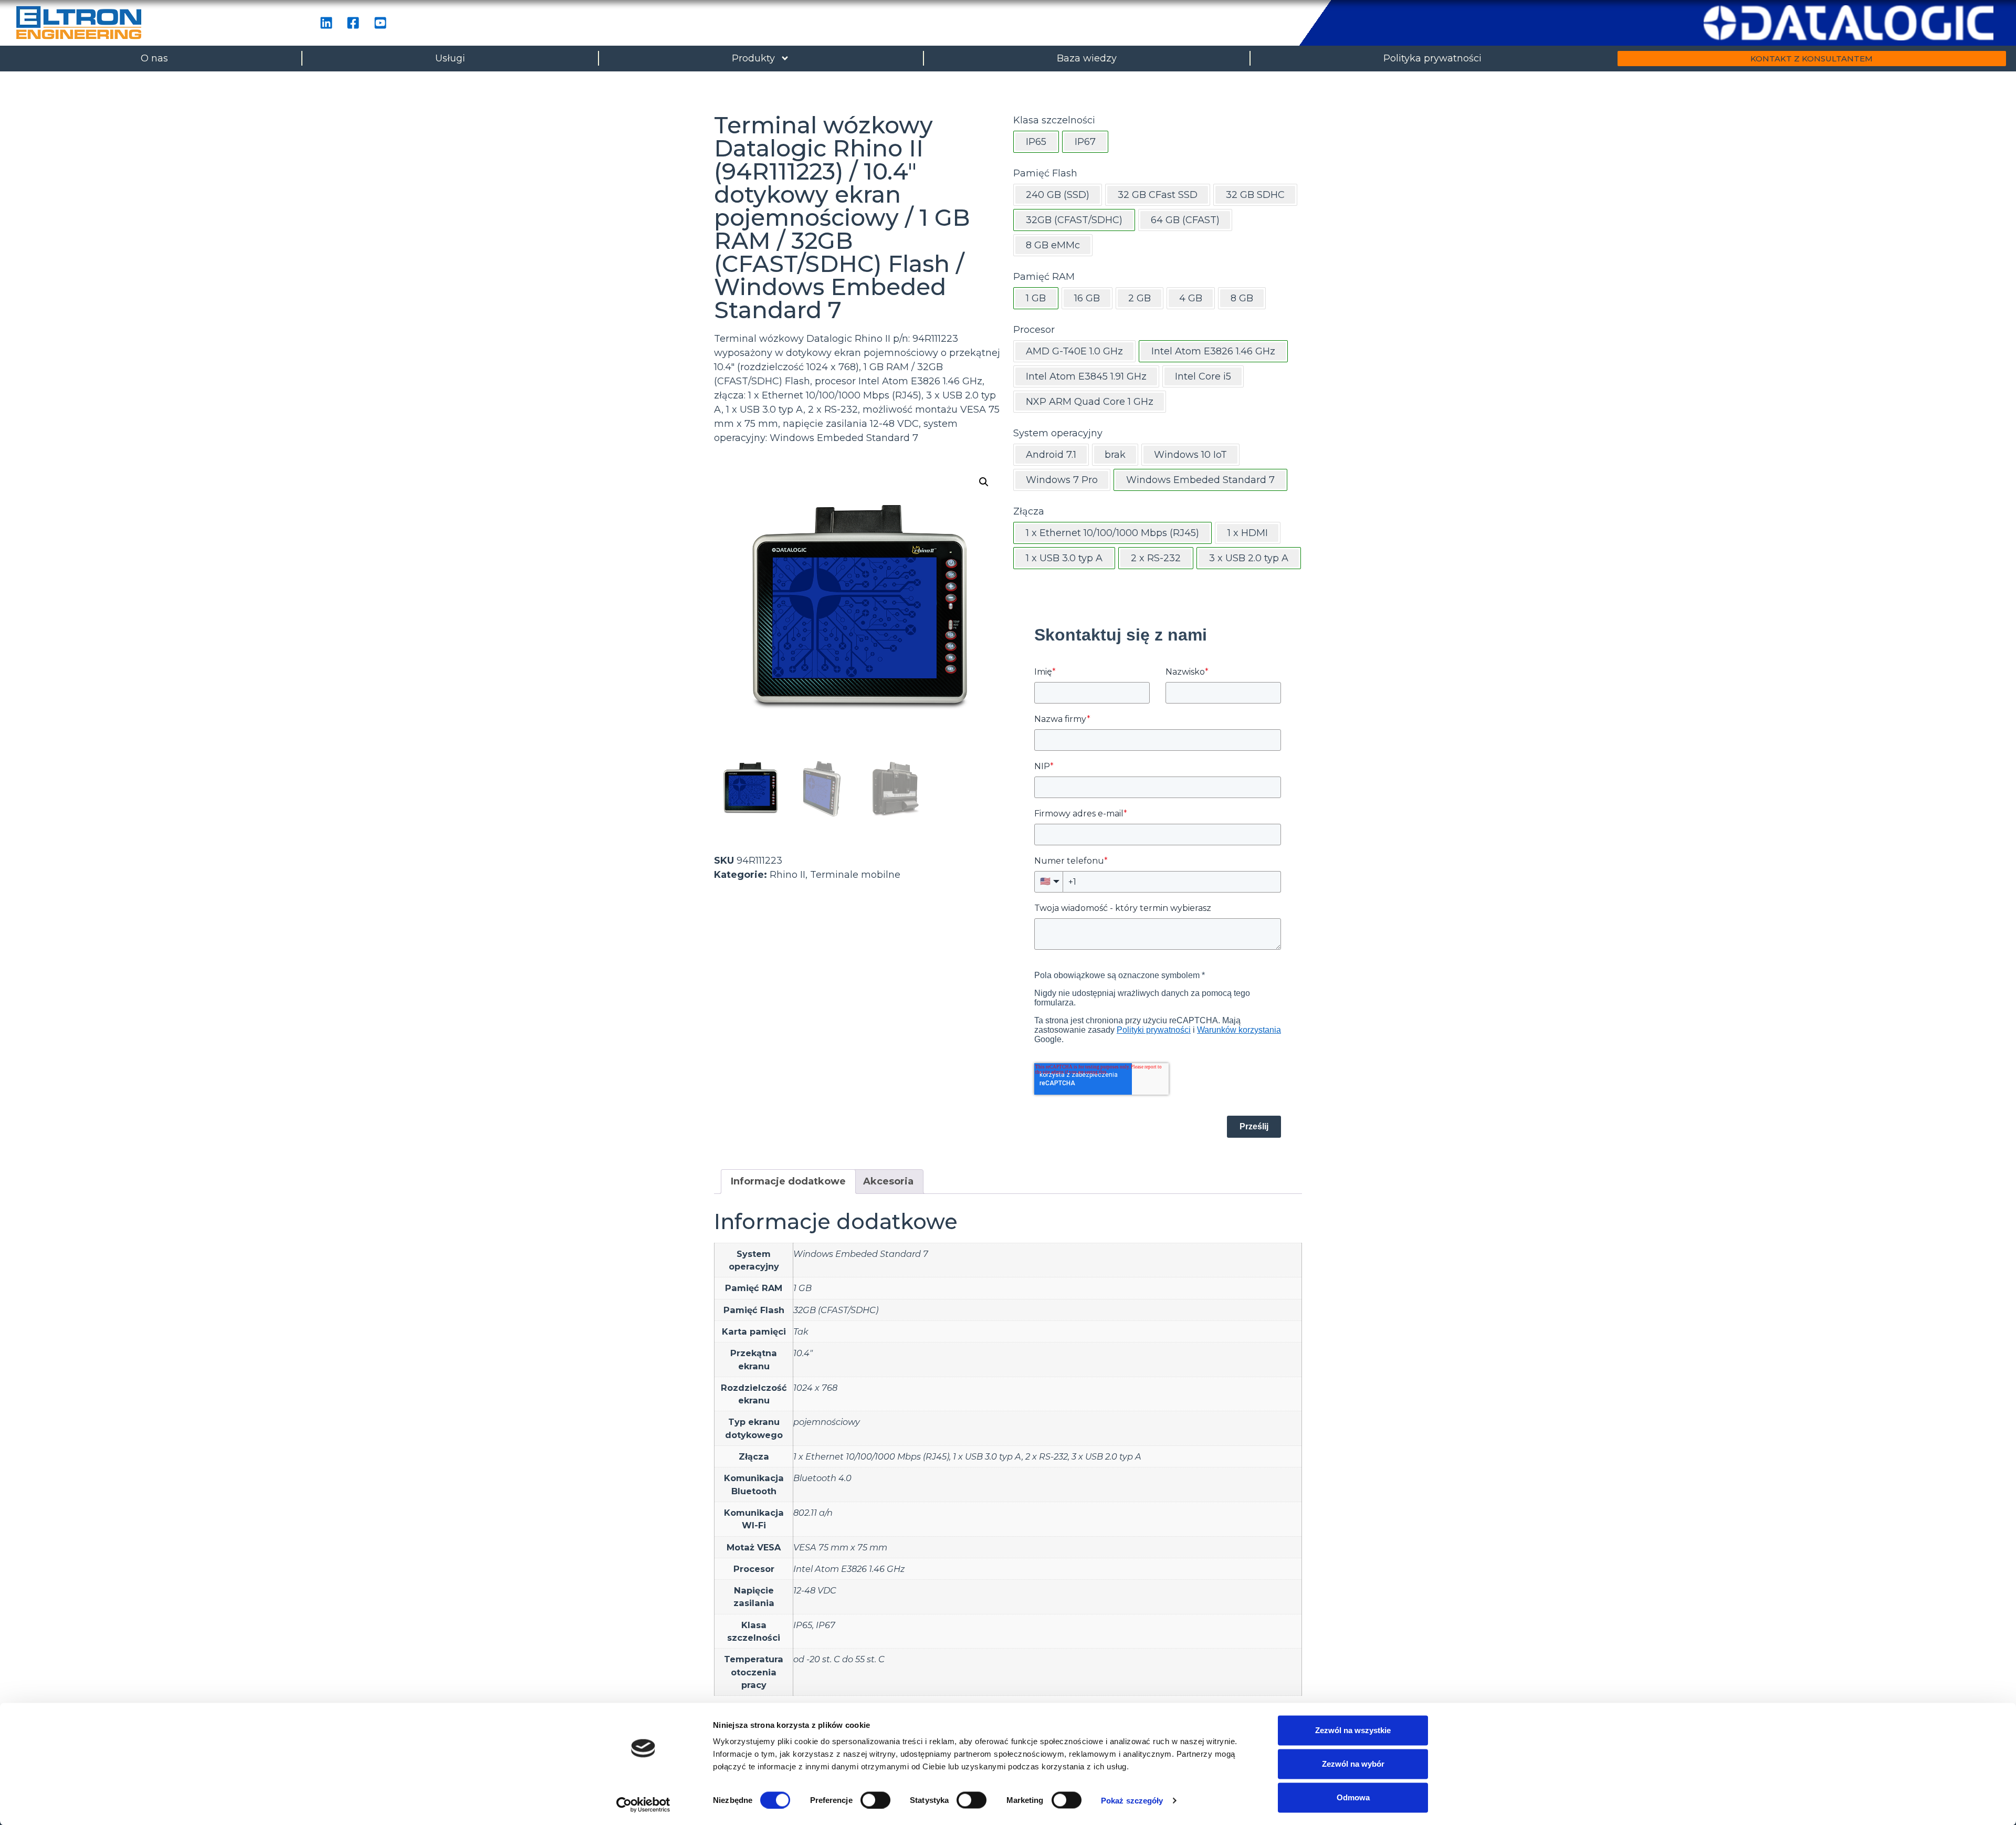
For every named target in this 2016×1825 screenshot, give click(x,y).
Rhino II (787, 875)
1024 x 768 (815, 1388)
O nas (154, 58)
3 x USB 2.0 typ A (1106, 1456)
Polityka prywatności (1432, 58)
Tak (801, 1331)
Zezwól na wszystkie (1353, 1730)
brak (1115, 455)
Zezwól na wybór (1353, 1764)
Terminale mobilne (855, 875)
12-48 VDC (815, 1590)
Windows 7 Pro (1062, 480)
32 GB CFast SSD (1158, 195)
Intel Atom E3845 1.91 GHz (1086, 376)
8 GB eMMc (1053, 245)
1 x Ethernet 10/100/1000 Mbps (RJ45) (871, 1456)
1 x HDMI (1248, 533)
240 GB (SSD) (1058, 195)
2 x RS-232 (1047, 1456)
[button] (984, 482)
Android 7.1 (1051, 455)
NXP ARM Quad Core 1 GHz (1090, 402)
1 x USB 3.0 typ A (987, 1456)
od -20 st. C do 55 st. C (839, 1659)
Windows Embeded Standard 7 (861, 1254)
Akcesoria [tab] (888, 1181)
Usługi (450, 58)
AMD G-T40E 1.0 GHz (1074, 351)
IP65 (803, 1625)
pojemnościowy (827, 1422)
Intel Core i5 (1203, 376)
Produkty (753, 58)
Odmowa (1353, 1797)
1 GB (802, 1288)
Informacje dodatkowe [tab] (788, 1181)
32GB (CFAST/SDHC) (836, 1310)
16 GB (1087, 298)
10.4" (803, 1353)
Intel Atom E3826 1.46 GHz (849, 1569)
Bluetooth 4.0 (822, 1478)
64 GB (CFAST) (1185, 220)
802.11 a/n (813, 1513)
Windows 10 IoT (1190, 455)
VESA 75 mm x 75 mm (840, 1547)
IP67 (826, 1625)
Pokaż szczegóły (1132, 1800)
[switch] (875, 1800)
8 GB (1242, 298)
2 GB (1140, 298)
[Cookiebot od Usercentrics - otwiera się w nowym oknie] (643, 1805)
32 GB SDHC (1255, 195)
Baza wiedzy (1087, 58)
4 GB (1191, 298)
